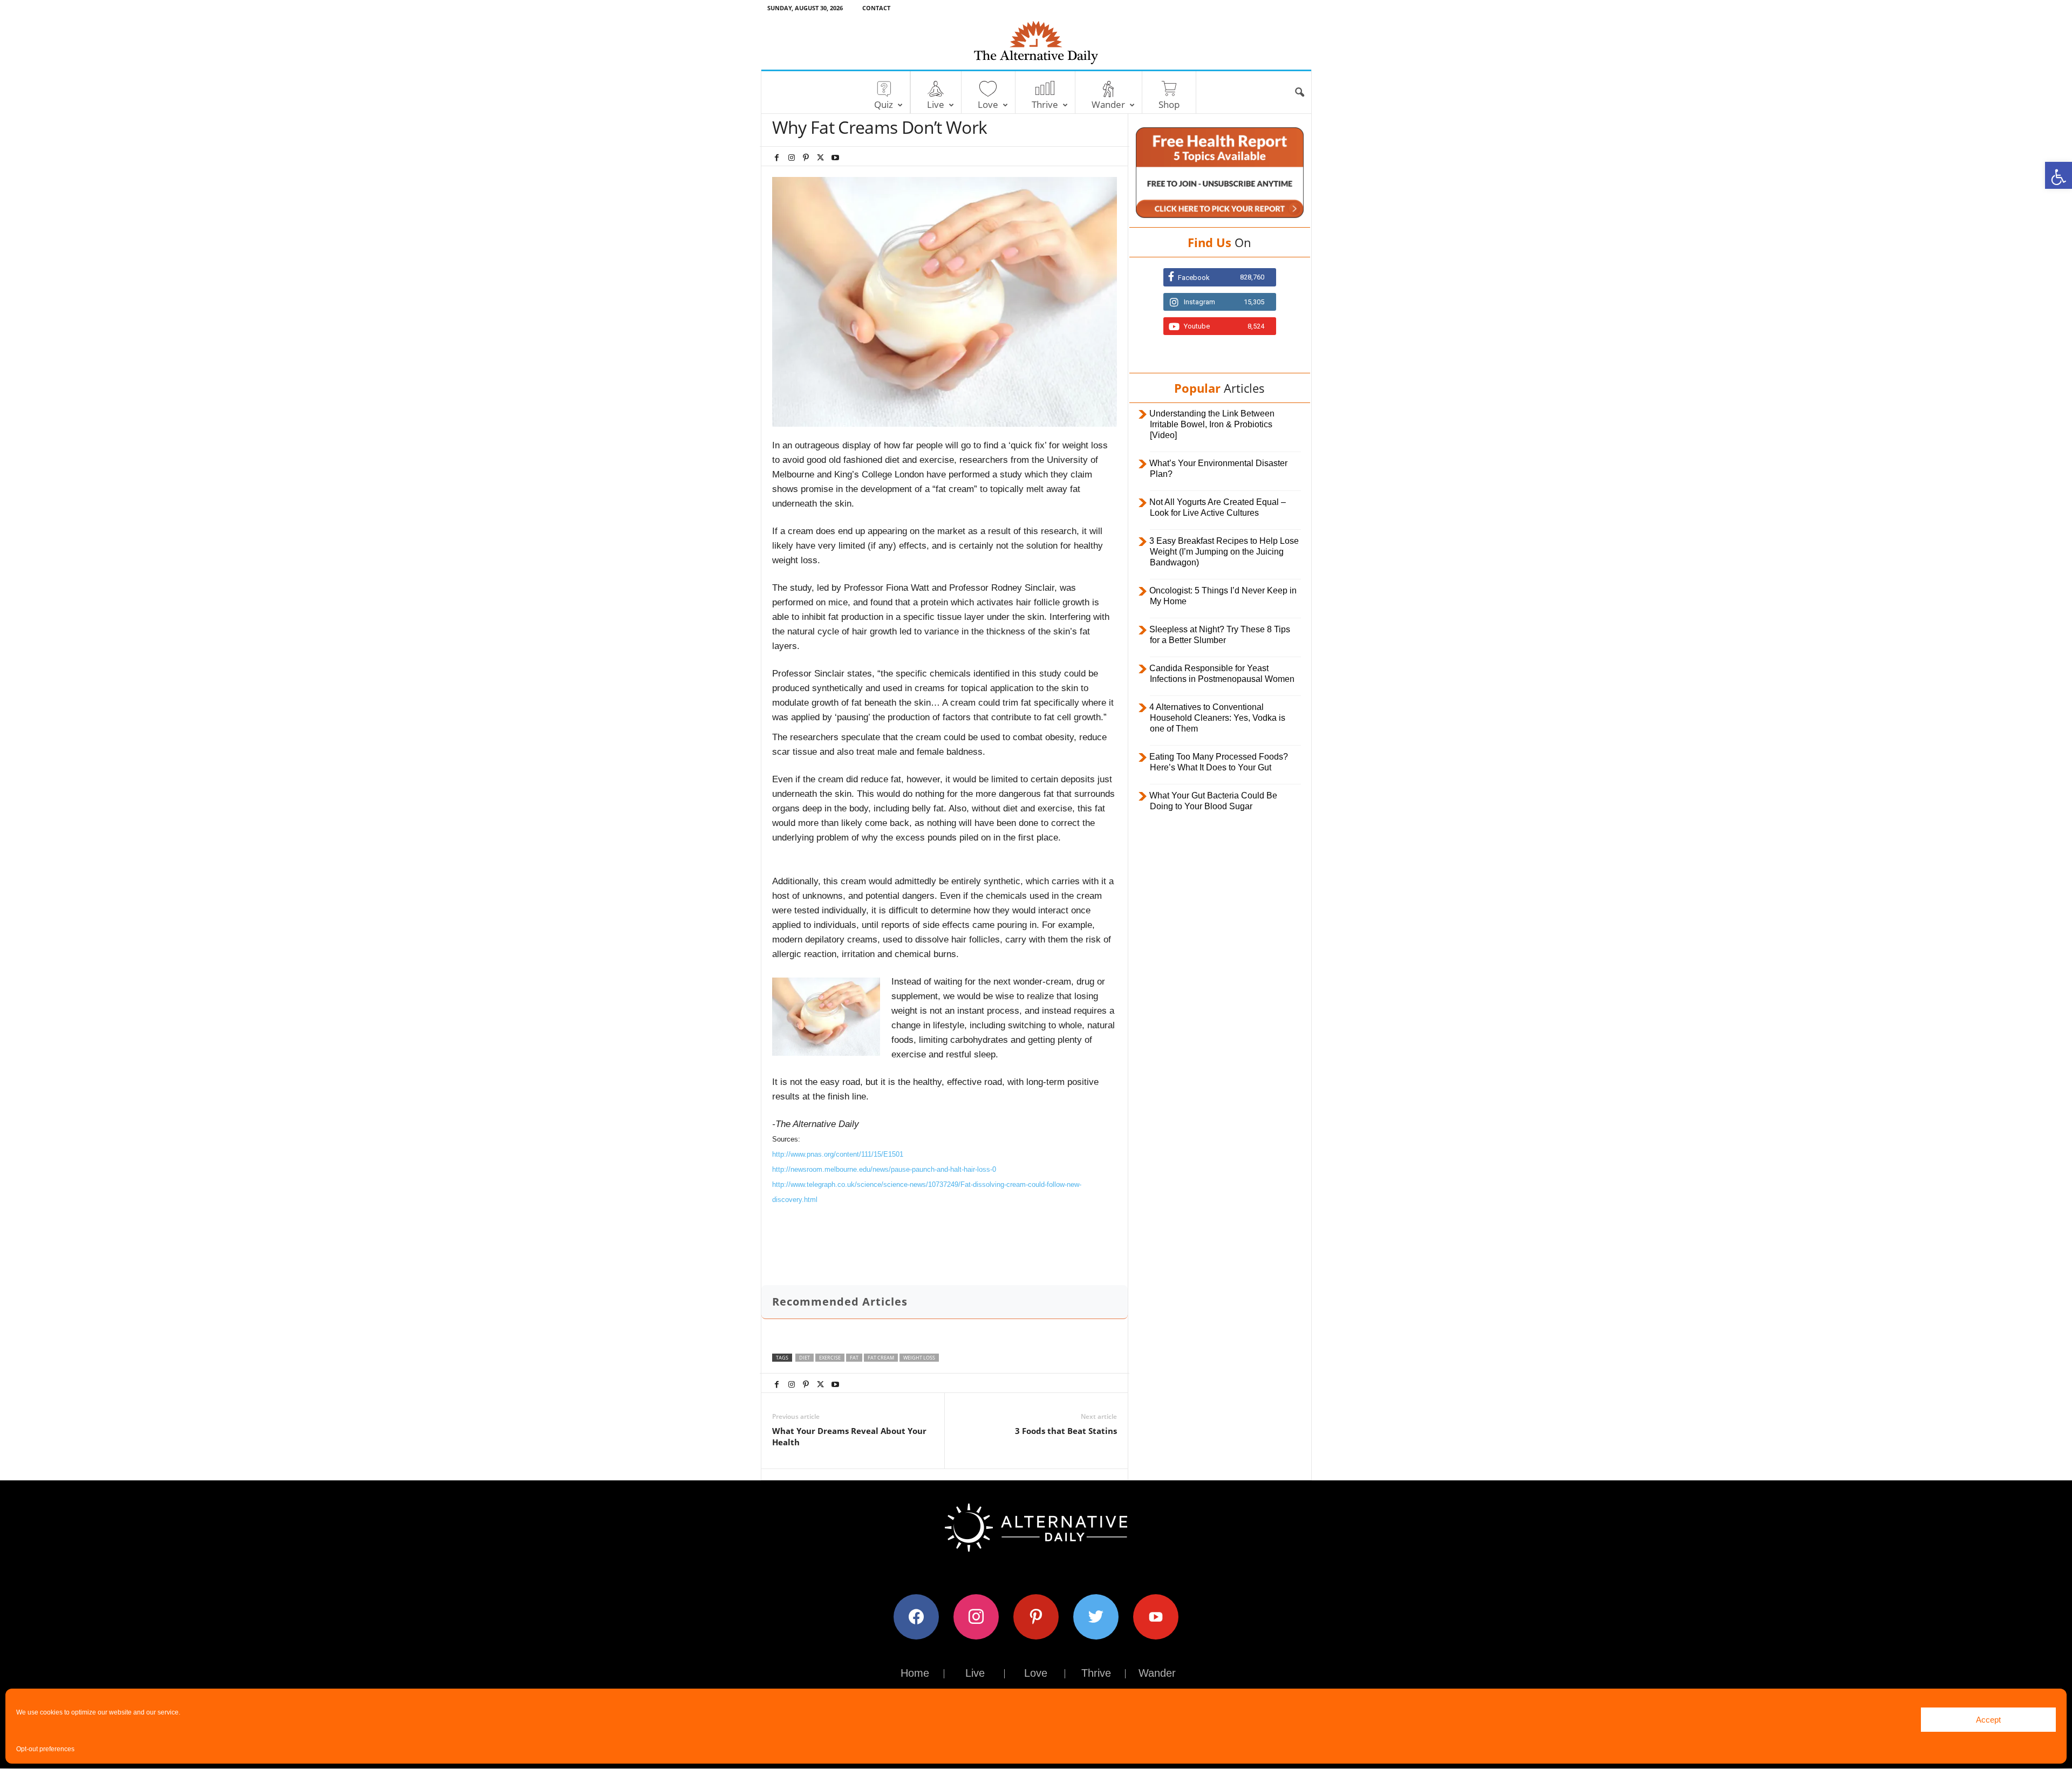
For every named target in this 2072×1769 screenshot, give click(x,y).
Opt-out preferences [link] (45, 1749)
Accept (1988, 1720)
